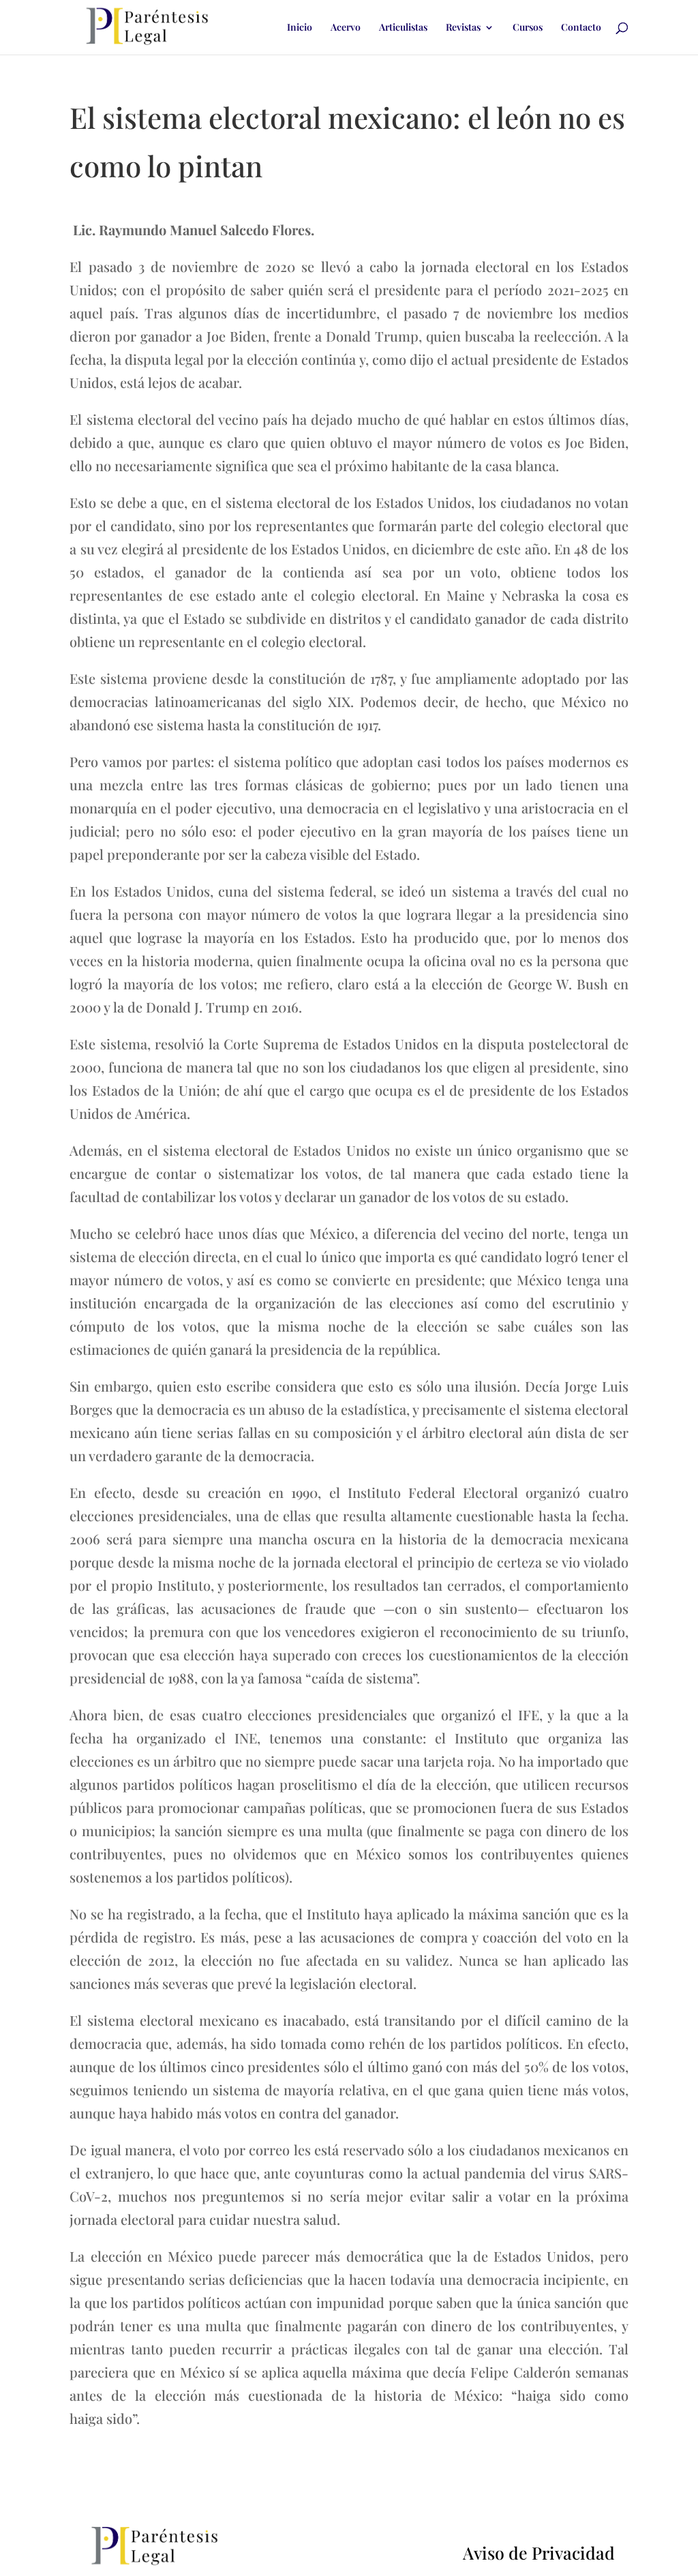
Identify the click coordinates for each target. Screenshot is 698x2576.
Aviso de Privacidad (539, 2552)
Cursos (528, 28)
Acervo (346, 28)
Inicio (300, 28)
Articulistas (403, 28)
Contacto (581, 28)
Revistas (463, 28)
